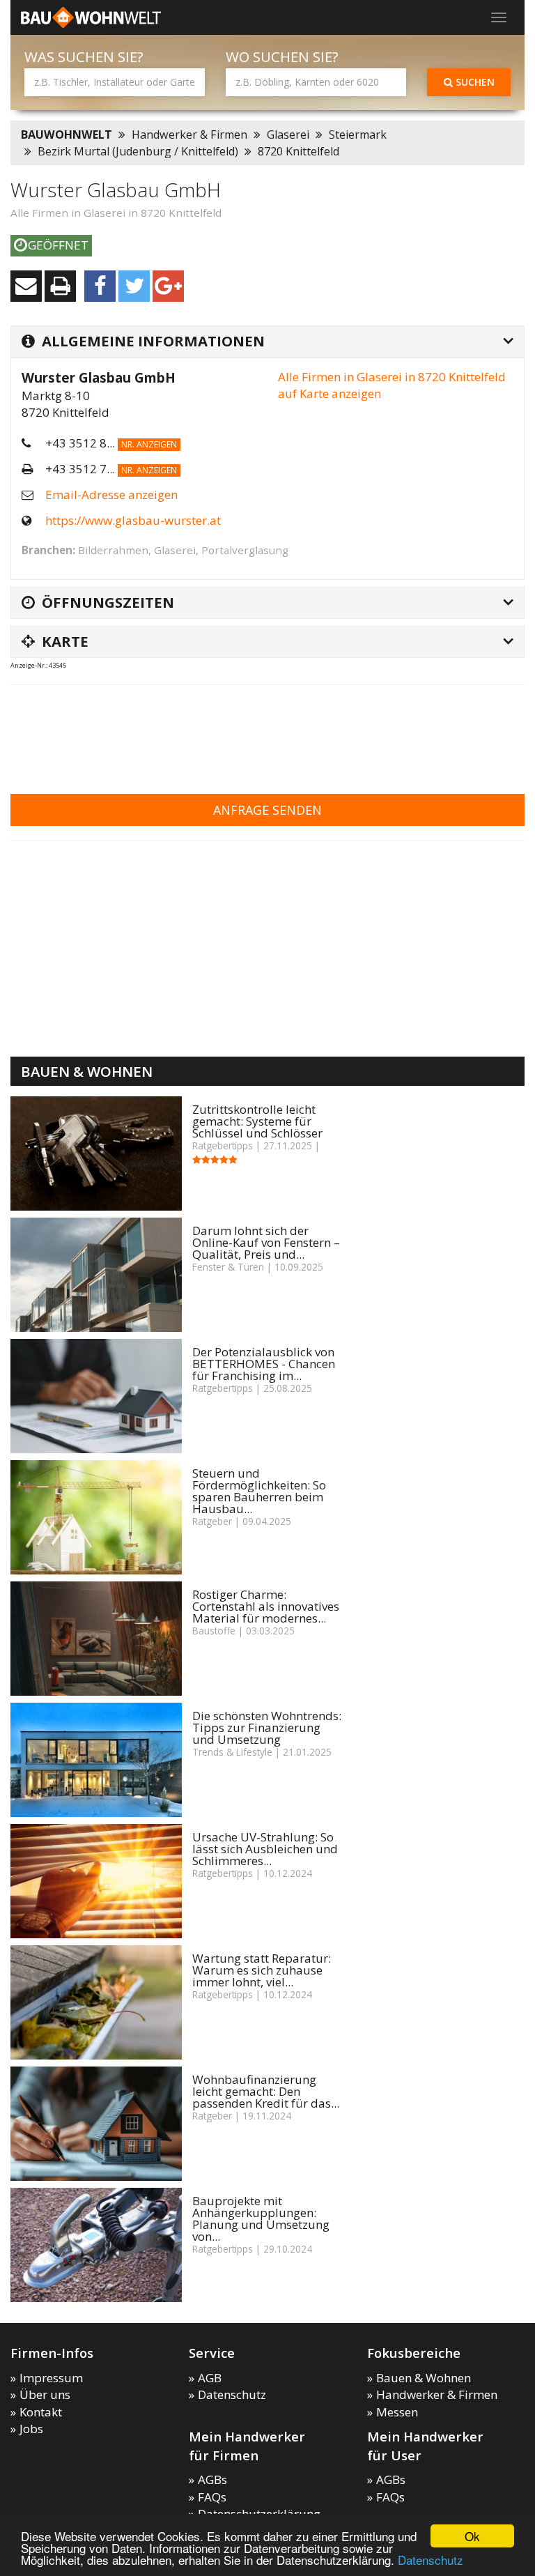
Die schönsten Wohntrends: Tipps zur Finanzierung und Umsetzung (267, 1727)
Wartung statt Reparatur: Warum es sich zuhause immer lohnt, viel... (262, 1970)
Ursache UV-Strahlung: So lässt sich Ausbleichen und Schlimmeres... (265, 1849)
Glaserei (288, 135)
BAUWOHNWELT (67, 135)
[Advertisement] (264, 730)
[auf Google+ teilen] (168, 286)
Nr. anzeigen (149, 444)
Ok (472, 2536)
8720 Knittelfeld (298, 151)
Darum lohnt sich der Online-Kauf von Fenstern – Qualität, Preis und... (266, 1242)
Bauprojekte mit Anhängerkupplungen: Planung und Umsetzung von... (261, 2218)
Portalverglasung (245, 550)
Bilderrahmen (113, 550)
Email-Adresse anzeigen (111, 495)
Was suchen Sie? (84, 57)
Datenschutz (431, 2560)
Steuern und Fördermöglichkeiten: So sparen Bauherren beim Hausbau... (259, 1491)
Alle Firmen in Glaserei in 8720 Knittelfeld (116, 213)
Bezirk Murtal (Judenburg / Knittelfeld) (138, 151)
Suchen (474, 82)
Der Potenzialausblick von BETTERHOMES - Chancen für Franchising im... (264, 1364)
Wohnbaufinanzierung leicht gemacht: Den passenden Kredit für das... (266, 2091)
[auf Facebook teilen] (100, 286)
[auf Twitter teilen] (134, 286)
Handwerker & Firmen (189, 135)
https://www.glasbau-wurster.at (133, 520)
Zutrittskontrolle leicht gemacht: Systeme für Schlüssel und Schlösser (257, 1121)
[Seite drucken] (60, 286)
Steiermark (358, 135)
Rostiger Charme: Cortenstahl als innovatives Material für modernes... (266, 1606)
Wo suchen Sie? (282, 57)
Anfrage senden (267, 810)
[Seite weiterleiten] (26, 286)
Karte (65, 641)
